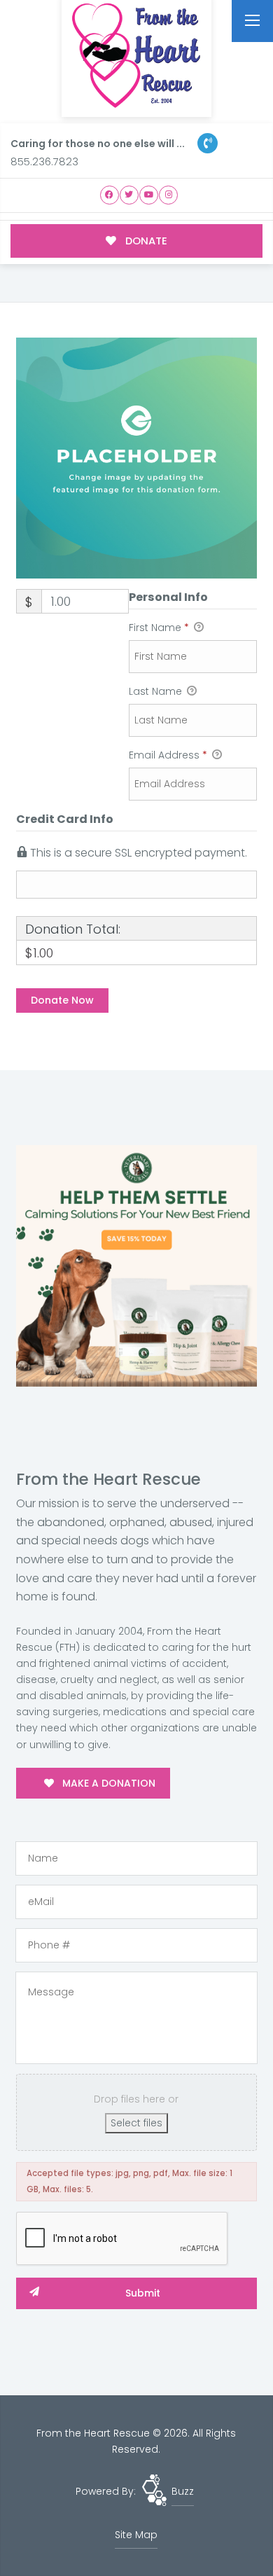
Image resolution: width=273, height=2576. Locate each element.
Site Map (136, 2535)
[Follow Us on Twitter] (129, 195)
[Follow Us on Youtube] (149, 195)
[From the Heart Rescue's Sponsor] (136, 1265)
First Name (159, 628)
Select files (136, 2123)
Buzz (183, 2491)
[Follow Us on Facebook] (110, 195)
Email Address (168, 755)
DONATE (145, 241)
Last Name (157, 691)
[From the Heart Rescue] (136, 56)
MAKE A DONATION (107, 1783)
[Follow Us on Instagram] (168, 195)
